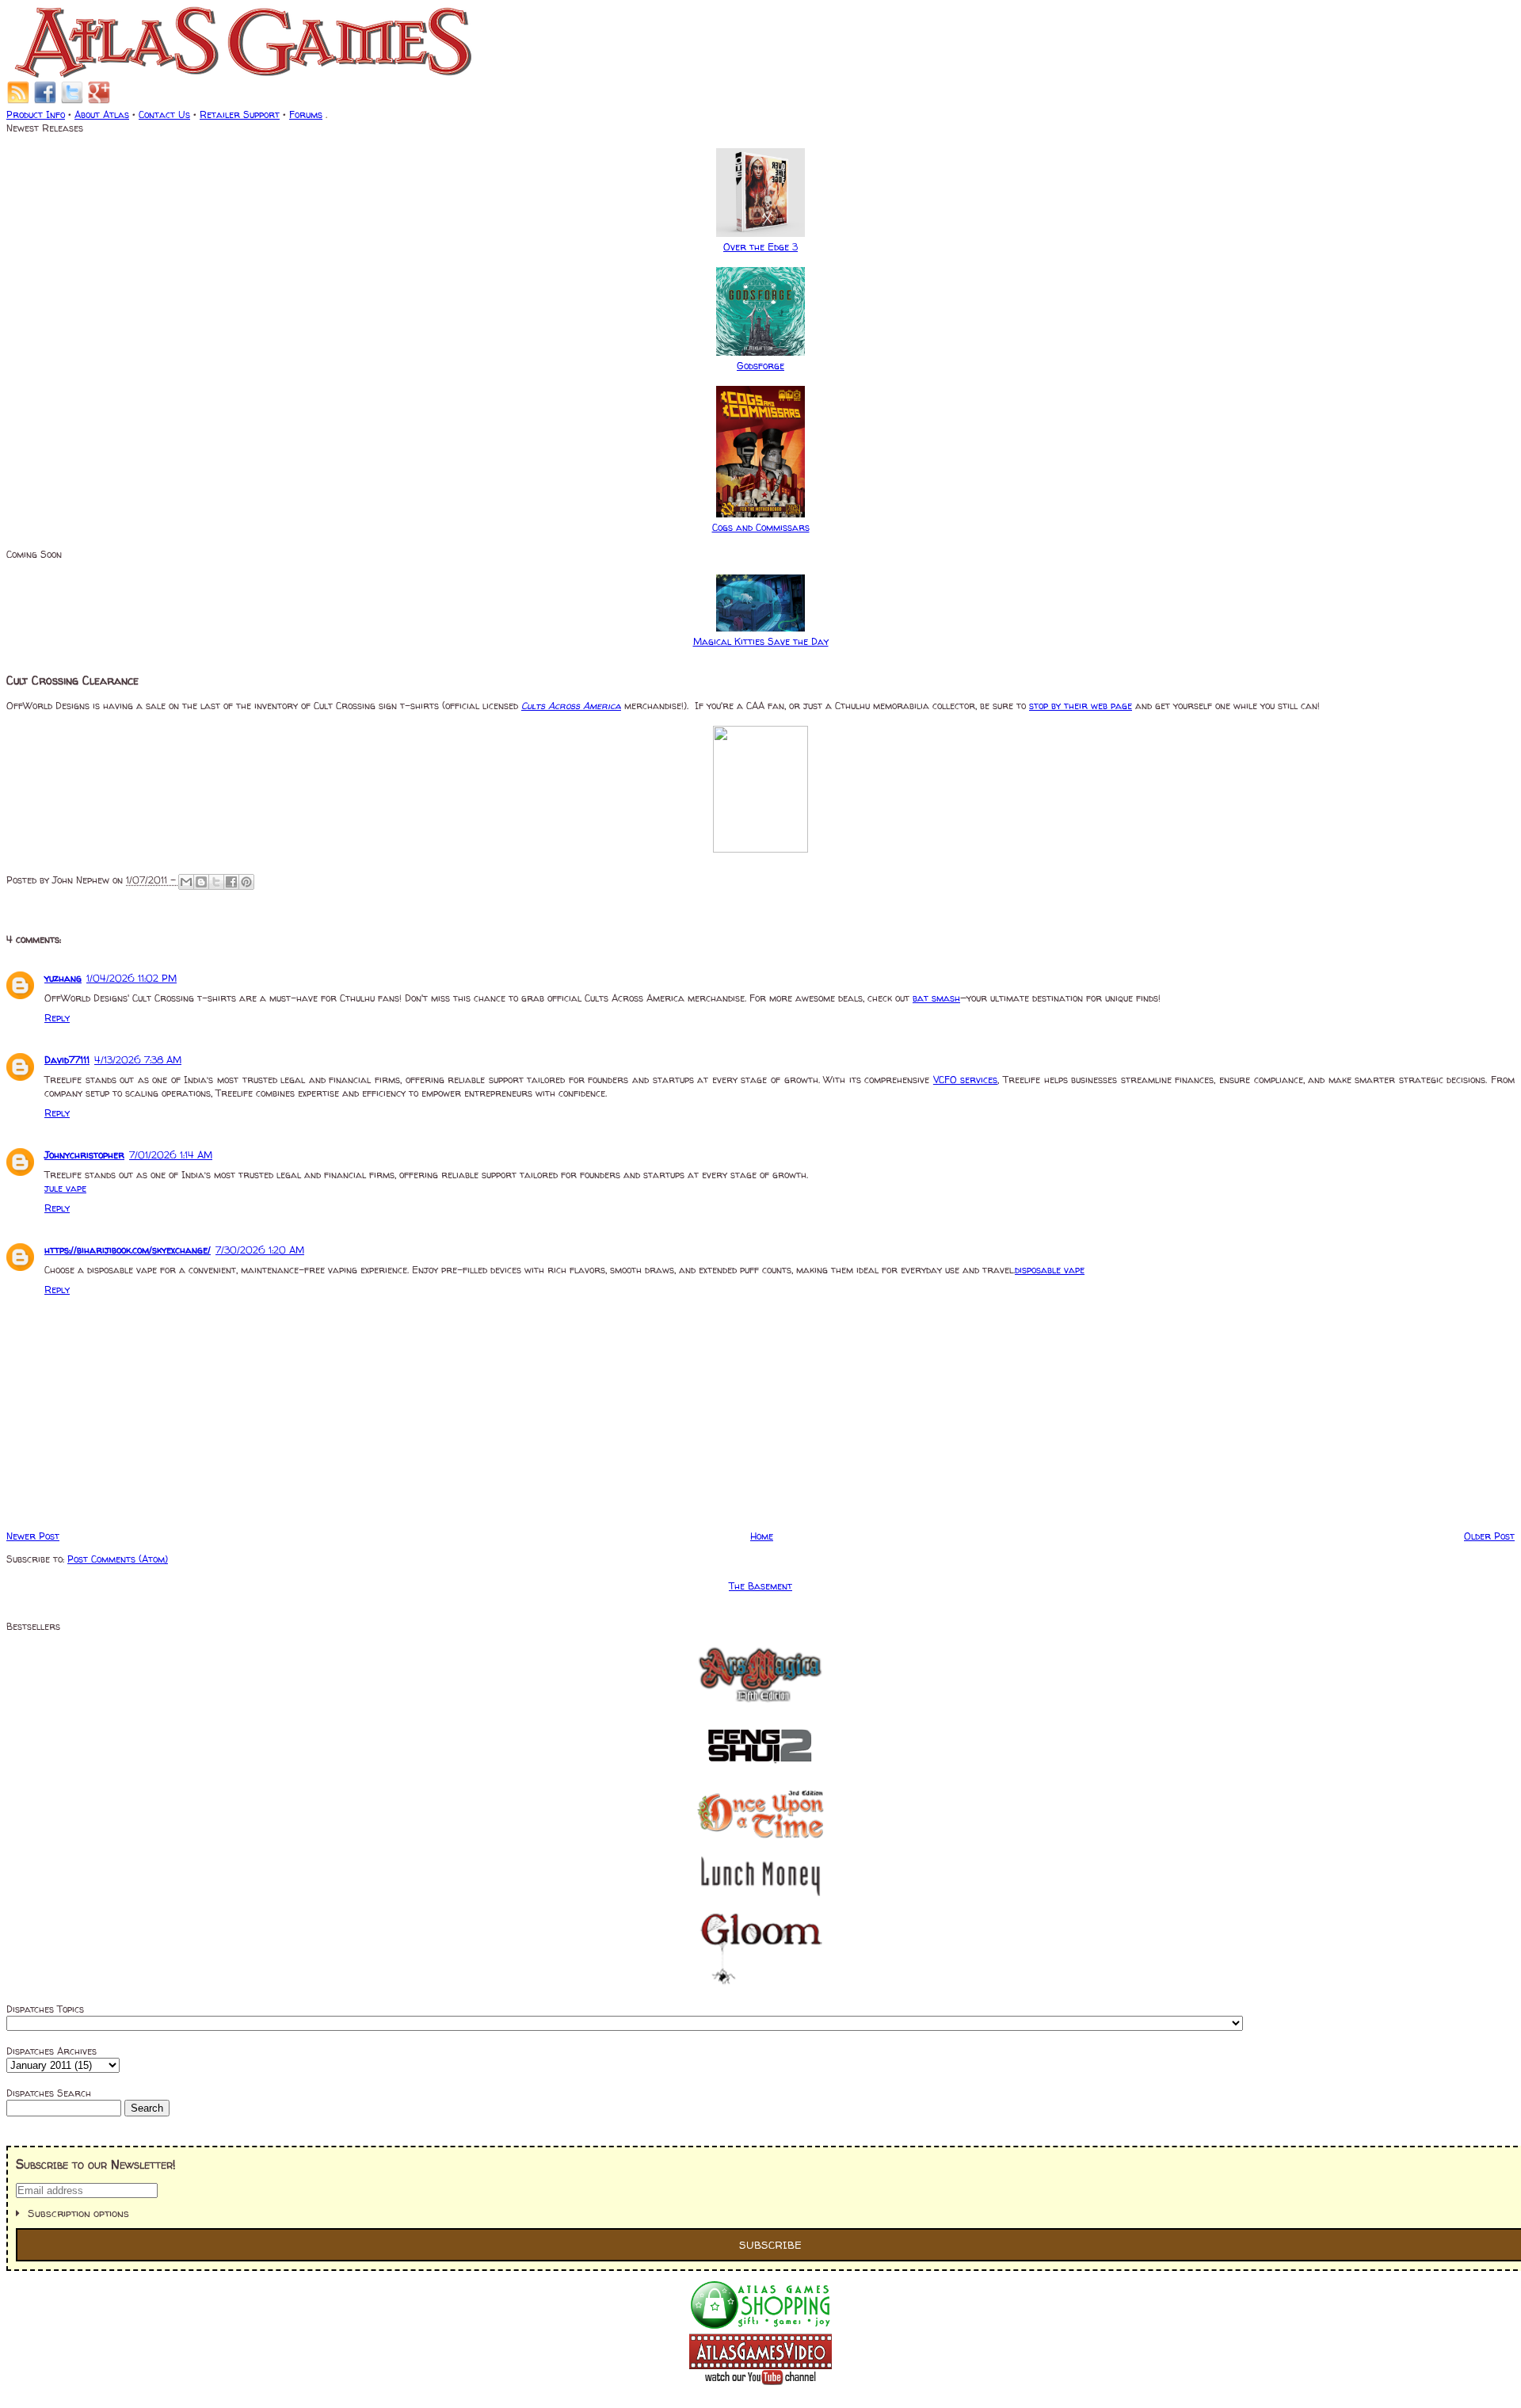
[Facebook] (45, 101)
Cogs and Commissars (761, 527)
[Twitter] (72, 101)
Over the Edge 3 (760, 247)
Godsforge (760, 366)
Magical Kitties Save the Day (761, 641)
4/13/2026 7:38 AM (138, 1060)
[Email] (18, 101)
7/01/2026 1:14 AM (171, 1155)
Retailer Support (240, 114)
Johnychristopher (84, 1155)
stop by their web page (1081, 706)
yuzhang (63, 978)
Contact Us (164, 114)
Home (762, 1536)
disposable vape (1050, 1270)
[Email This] (186, 882)
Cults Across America (571, 706)
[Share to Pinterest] (246, 882)
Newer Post (33, 1536)
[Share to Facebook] (231, 882)
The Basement (760, 1586)
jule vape (65, 1188)
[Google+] (99, 101)
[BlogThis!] (201, 882)
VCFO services (966, 1080)
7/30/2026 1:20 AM (260, 1250)
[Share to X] (216, 882)
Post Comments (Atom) (118, 1559)
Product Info (36, 114)
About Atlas (102, 114)
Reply (57, 1018)
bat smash (936, 998)
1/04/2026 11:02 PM (132, 978)
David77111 (67, 1060)
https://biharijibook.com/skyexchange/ (128, 1250)
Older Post (1489, 1536)
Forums (306, 114)
